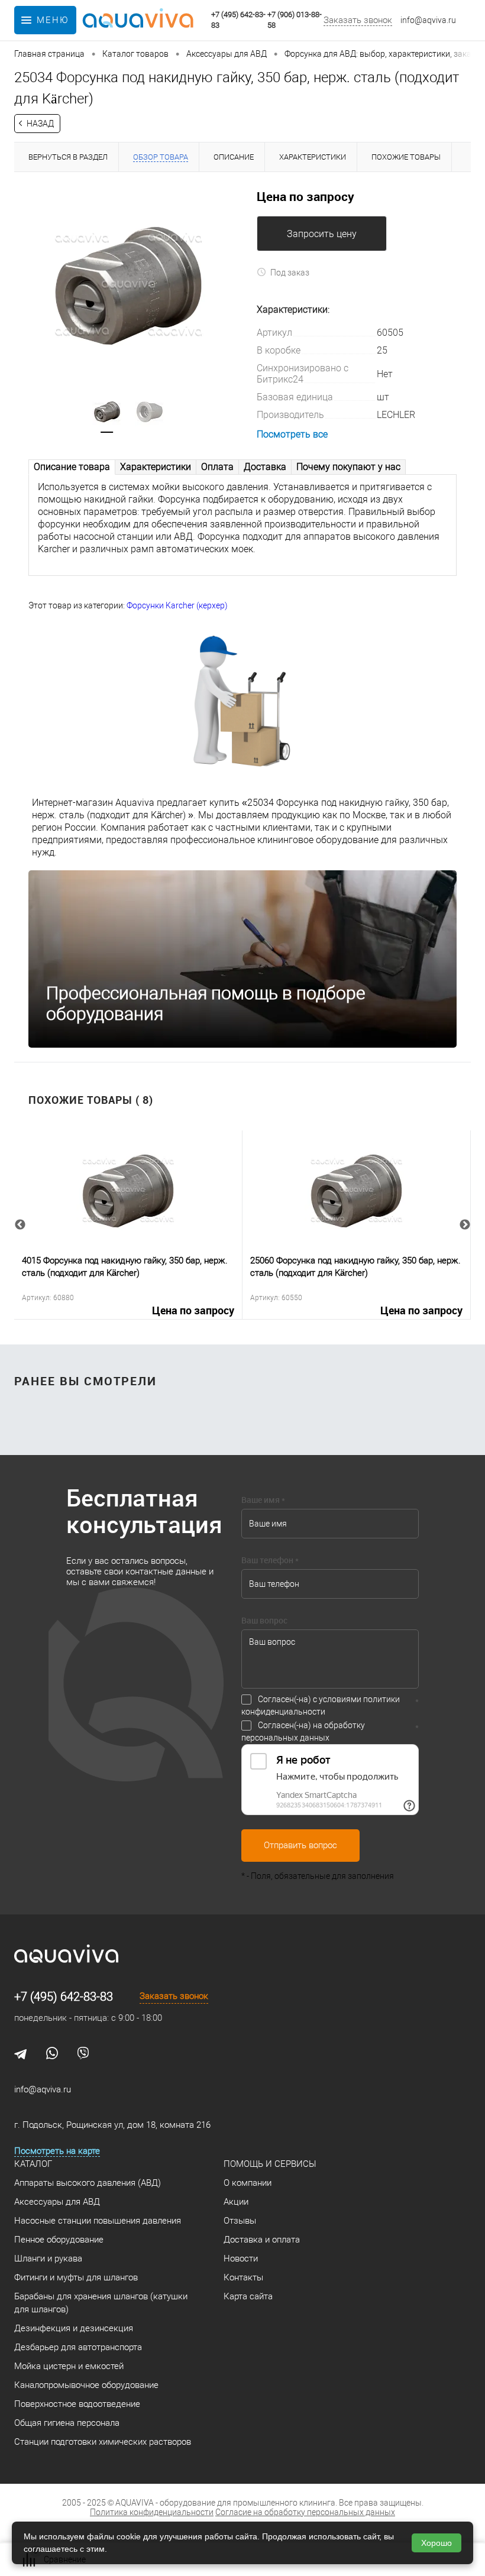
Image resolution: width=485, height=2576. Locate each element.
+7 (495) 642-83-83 (64, 1997)
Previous (20, 1225)
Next (465, 1225)
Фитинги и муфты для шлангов (76, 2277)
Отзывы (240, 2221)
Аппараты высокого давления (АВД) (88, 2183)
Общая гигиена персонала (67, 2423)
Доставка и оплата (262, 2240)
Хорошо (436, 2543)
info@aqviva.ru (428, 20)
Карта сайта (248, 2296)
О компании (248, 2183)
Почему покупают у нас (348, 467)
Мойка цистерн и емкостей (69, 2366)
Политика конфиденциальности (152, 2512)
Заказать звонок (358, 20)
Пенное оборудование (59, 2240)
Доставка (265, 467)
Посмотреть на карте (57, 2151)
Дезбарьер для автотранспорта (78, 2347)
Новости (241, 2259)
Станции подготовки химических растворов (103, 2442)
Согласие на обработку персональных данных (305, 2512)
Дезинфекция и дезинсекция (74, 2328)
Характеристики (156, 467)
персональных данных (285, 1738)
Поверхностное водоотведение (77, 2404)
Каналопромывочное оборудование (86, 2385)
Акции (236, 2202)
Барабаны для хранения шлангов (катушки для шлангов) (101, 2303)
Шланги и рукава (48, 2259)
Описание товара (72, 467)
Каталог (33, 2164)
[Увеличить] (128, 284)
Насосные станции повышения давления (98, 2221)
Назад (40, 124)
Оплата (217, 467)
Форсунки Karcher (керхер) (177, 605)
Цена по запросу (193, 1311)
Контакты (243, 2277)
